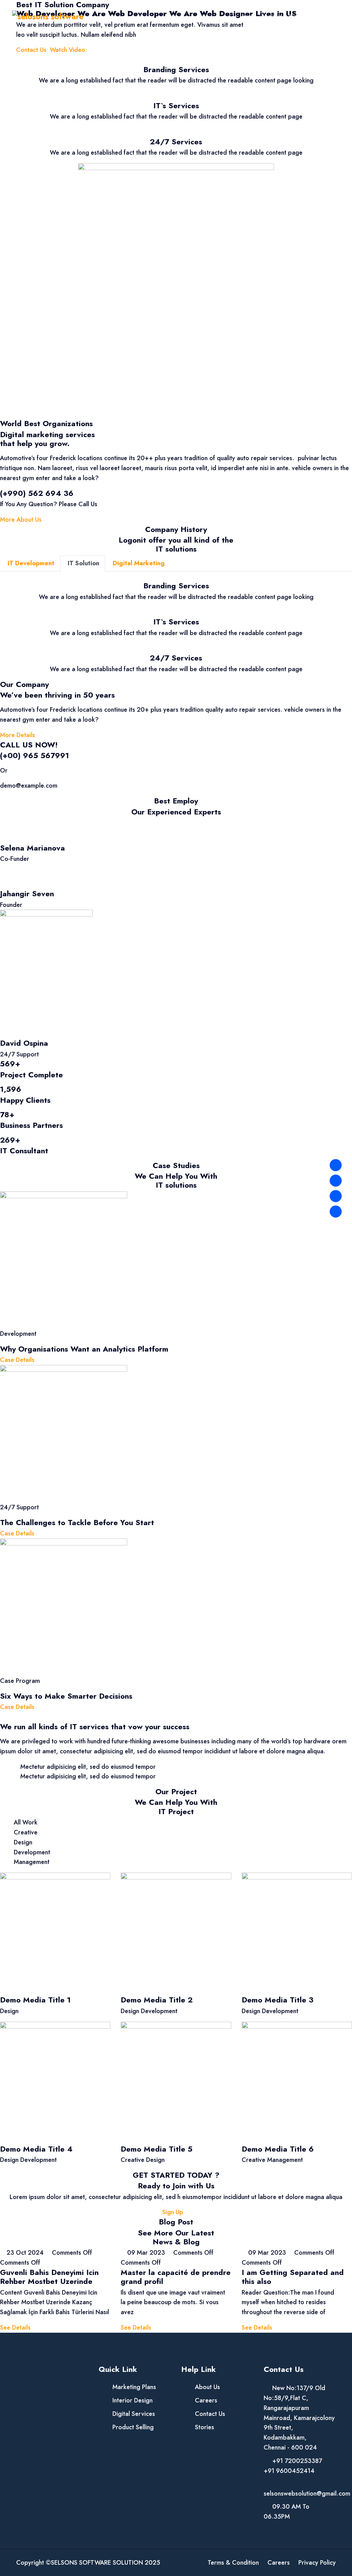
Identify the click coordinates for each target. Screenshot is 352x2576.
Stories (205, 2427)
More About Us (21, 520)
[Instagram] (336, 1196)
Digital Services (134, 2414)
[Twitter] (336, 1181)
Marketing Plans (134, 2387)
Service (296, 16)
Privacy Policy (317, 2563)
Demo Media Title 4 (36, 2149)
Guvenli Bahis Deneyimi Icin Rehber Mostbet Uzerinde (49, 2277)
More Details (18, 735)
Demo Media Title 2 (157, 2000)
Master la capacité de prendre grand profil (176, 2277)
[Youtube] (336, 1212)
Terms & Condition (233, 2563)
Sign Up (174, 2212)
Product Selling (133, 2427)
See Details (15, 2328)
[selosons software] (48, 16)
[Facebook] (336, 1165)
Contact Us (328, 16)
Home (249, 16)
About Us (272, 16)
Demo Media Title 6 (278, 2149)
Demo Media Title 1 (35, 2000)
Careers (206, 2400)
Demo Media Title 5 (157, 2149)
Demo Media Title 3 (278, 2000)
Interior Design (133, 2400)
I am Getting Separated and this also (293, 2277)
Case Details (17, 1360)
